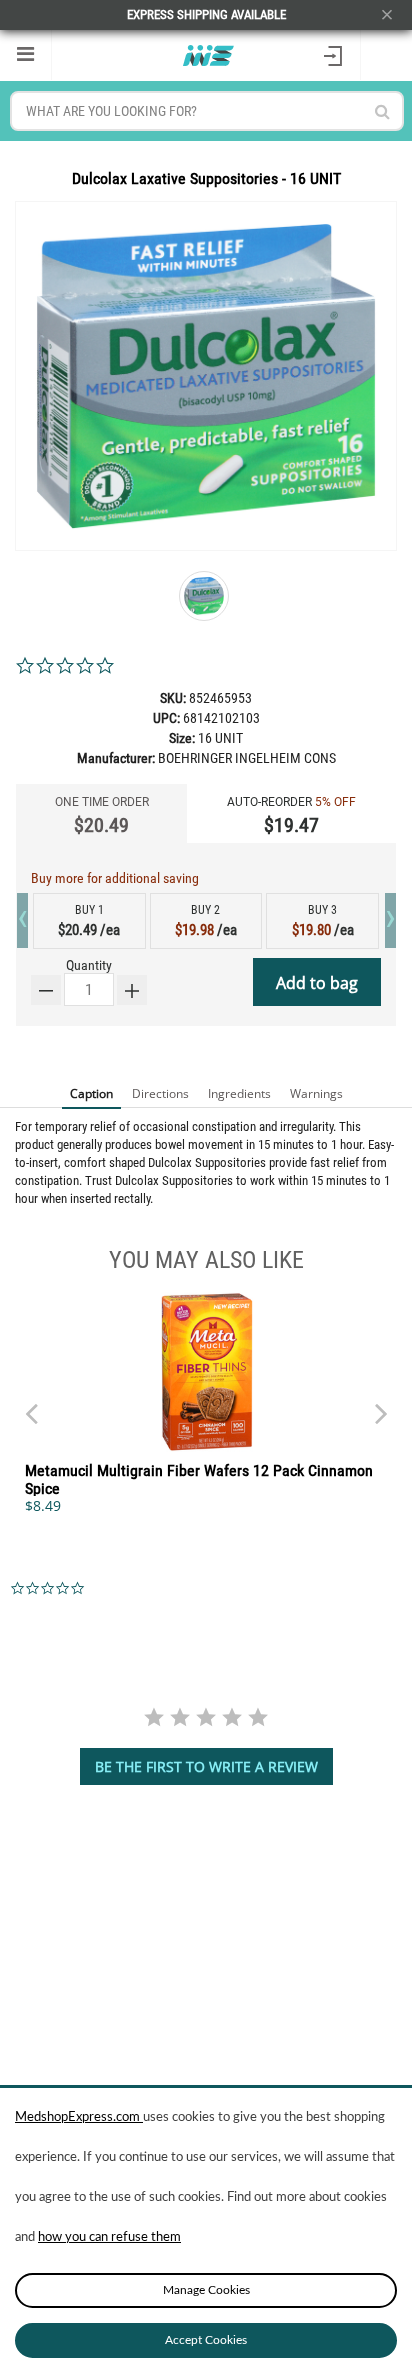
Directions (160, 1093)
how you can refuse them (109, 2237)
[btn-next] (31, 1404)
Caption (91, 1093)
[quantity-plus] (132, 990)
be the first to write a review (206, 1766)
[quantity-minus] (46, 990)
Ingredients (239, 1093)
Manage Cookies (206, 2290)
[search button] (382, 111)
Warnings (316, 1093)
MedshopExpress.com (79, 2117)
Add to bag (317, 983)
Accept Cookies (206, 2340)
